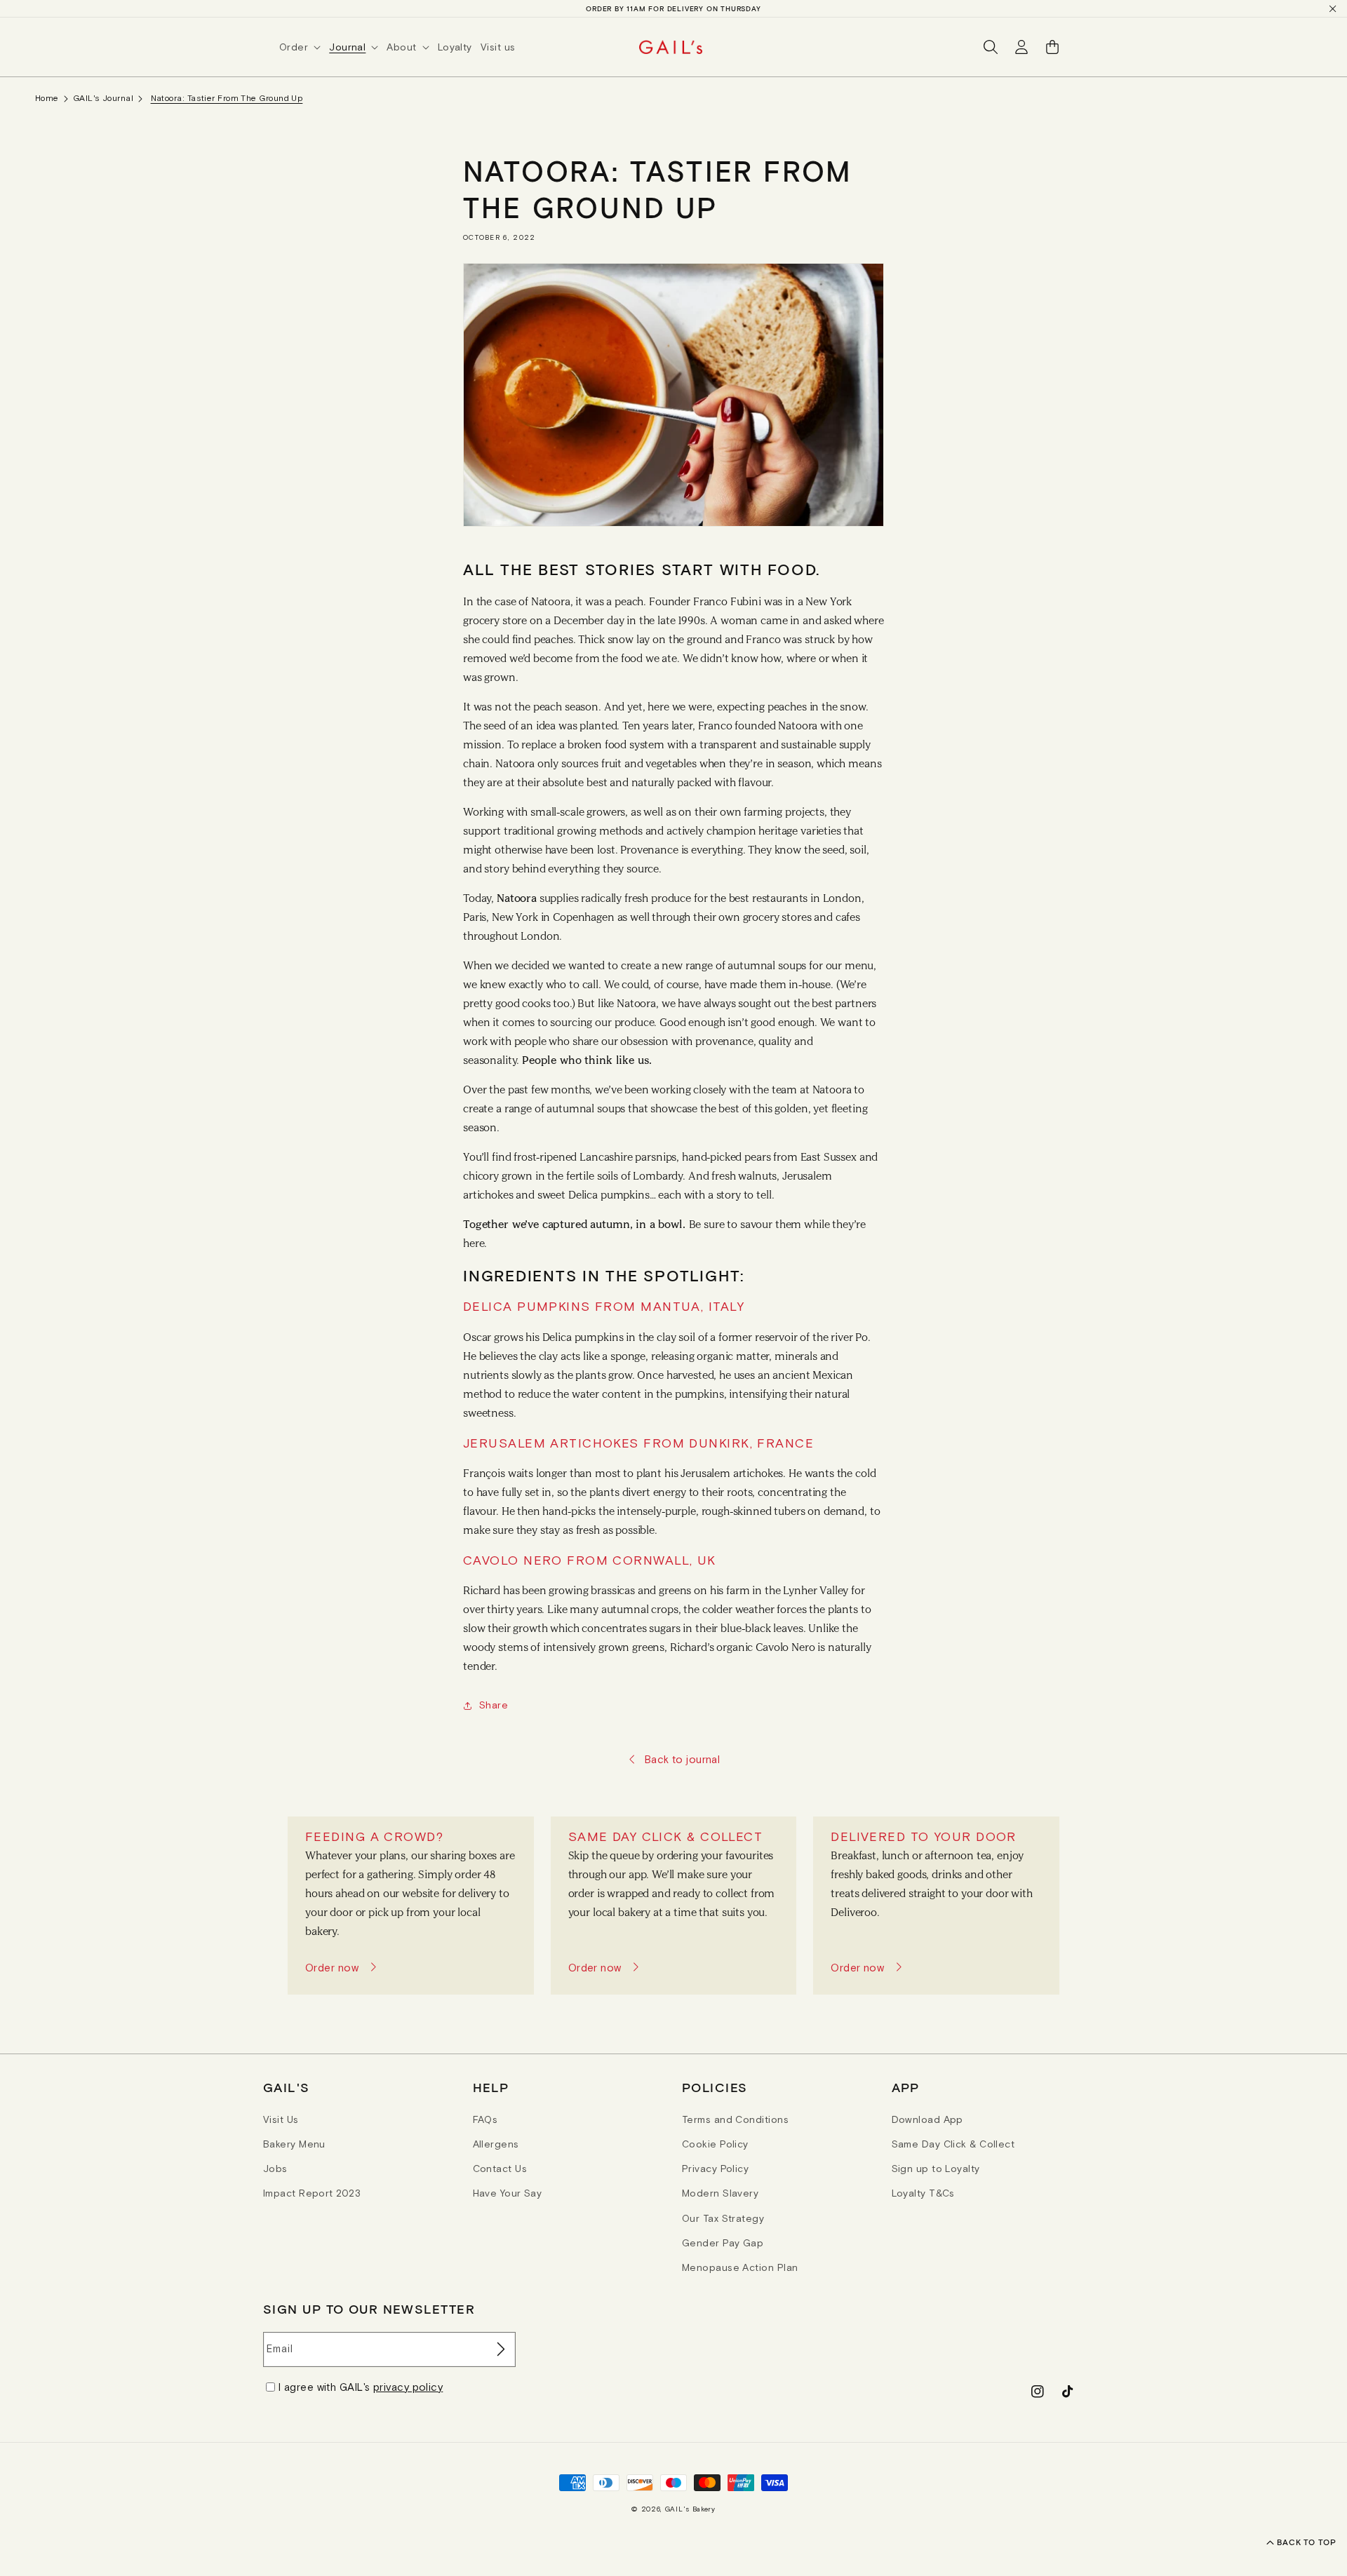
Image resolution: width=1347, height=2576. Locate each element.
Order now (332, 1968)
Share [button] (494, 1705)
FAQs (485, 2119)
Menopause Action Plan (740, 2267)
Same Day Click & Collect (953, 2144)
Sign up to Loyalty (936, 2169)
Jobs (275, 2169)
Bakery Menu (294, 2144)
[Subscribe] (500, 2349)
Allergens (496, 2144)
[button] (304, 47)
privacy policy (408, 2387)
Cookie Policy (715, 2144)
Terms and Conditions (735, 2119)
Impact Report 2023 (312, 2193)
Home (47, 98)
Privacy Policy (715, 2169)
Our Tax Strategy (723, 2218)
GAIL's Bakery (690, 2509)
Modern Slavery (720, 2193)
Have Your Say (508, 2193)
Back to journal (683, 1759)
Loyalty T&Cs (923, 2193)
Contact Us (500, 2169)
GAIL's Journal (103, 98)
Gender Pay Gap (723, 2243)
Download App (927, 2119)
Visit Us (281, 2119)
